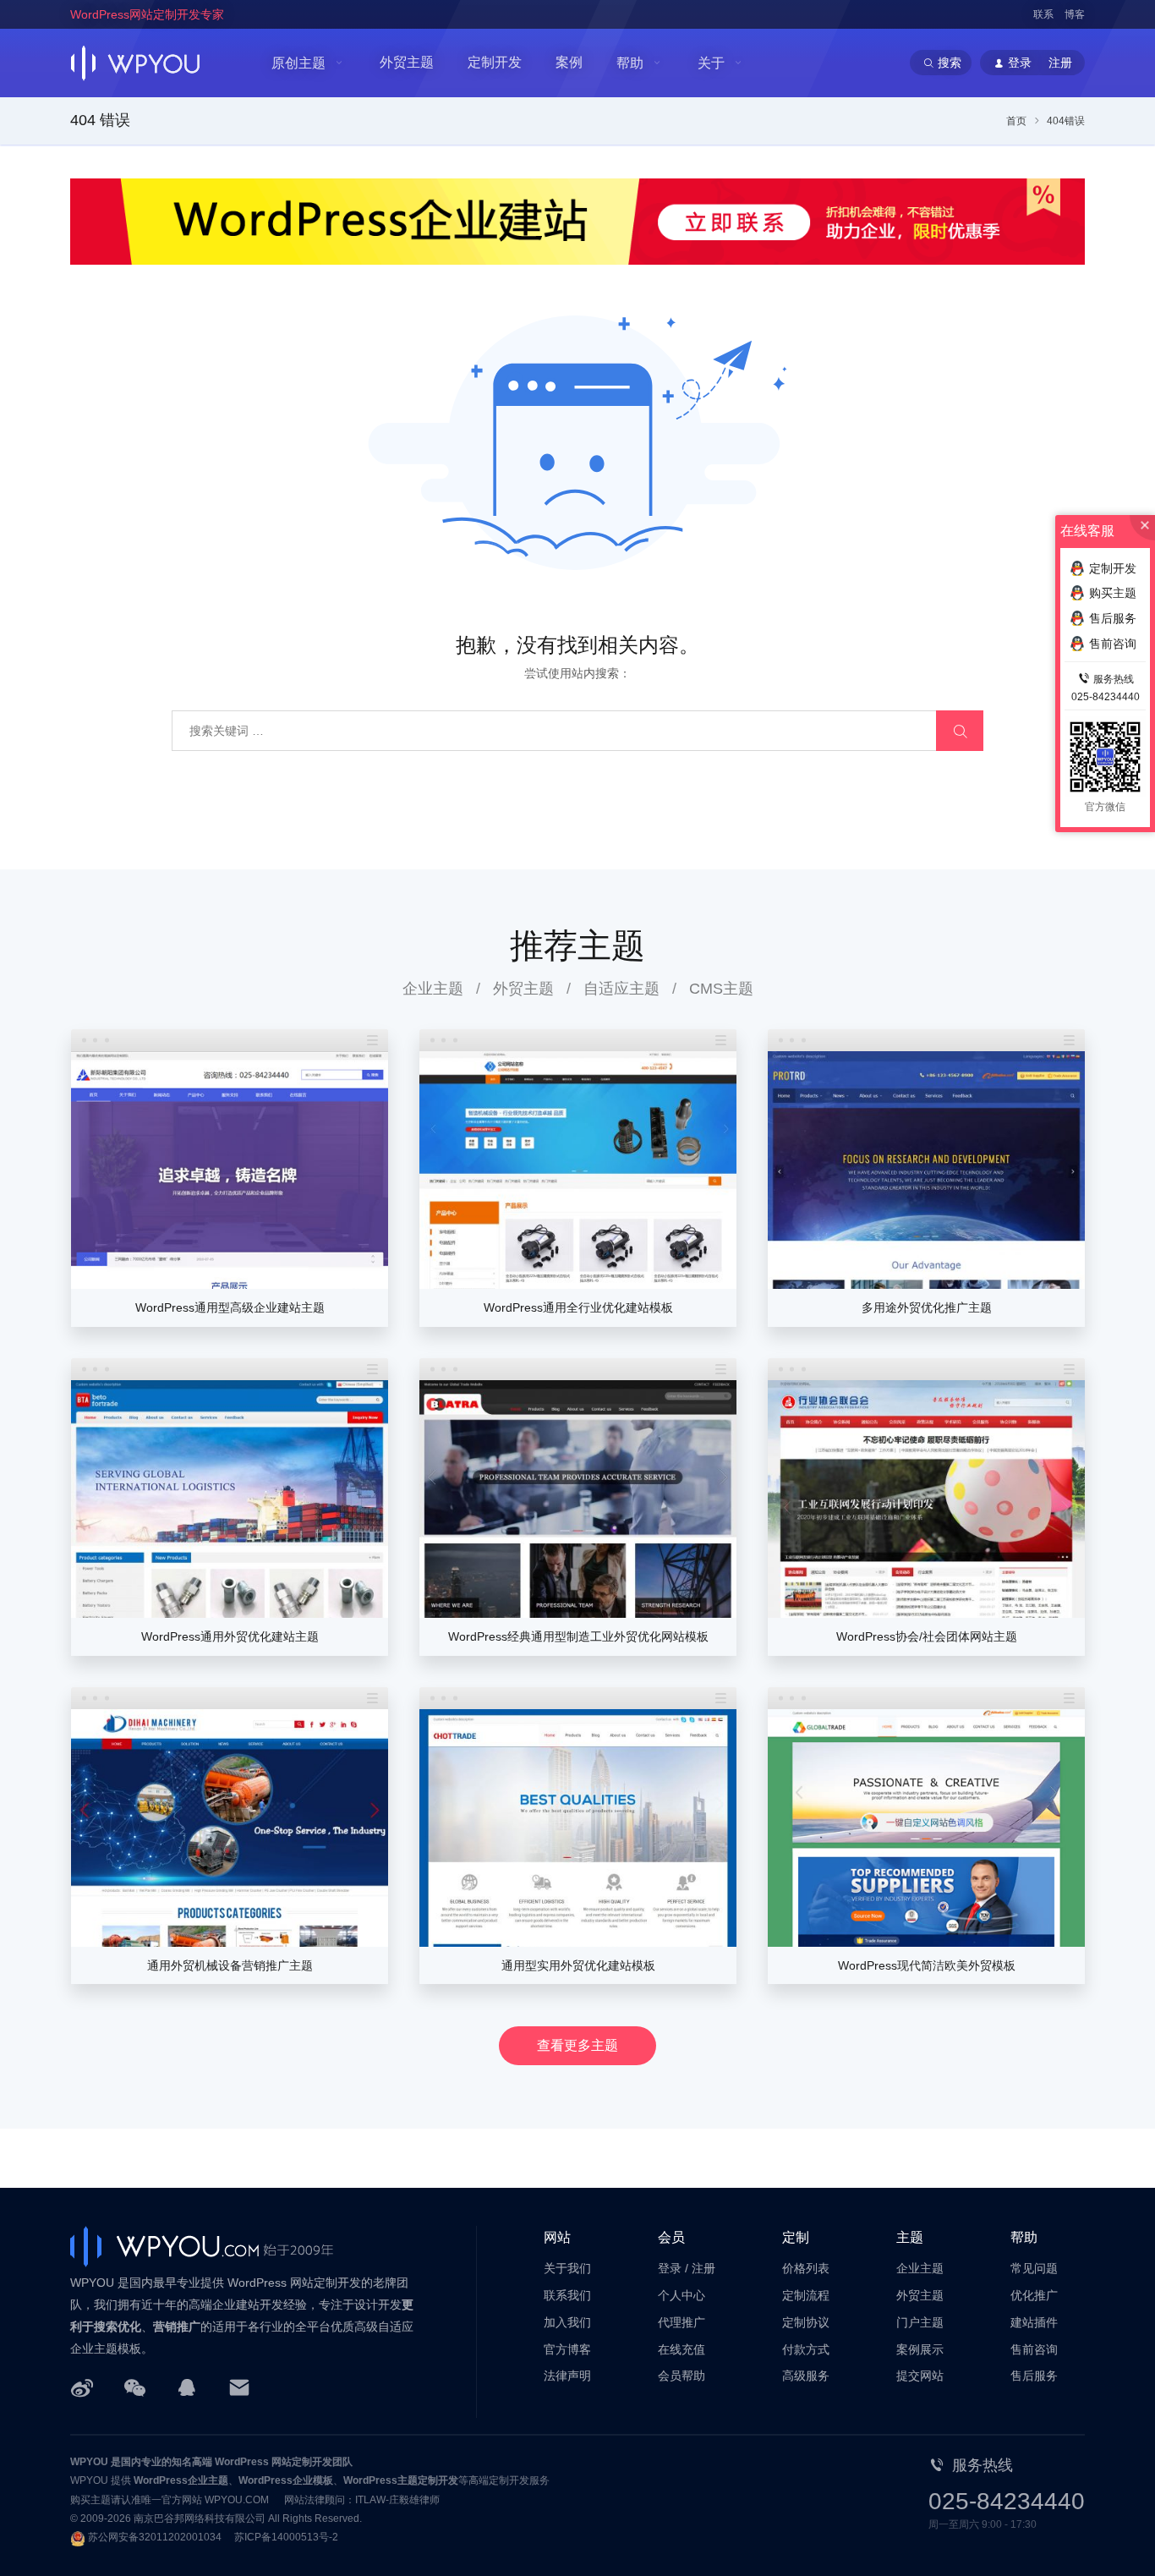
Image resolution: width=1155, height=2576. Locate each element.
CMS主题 (721, 989)
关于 (711, 63)
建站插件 (1034, 2322)
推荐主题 (577, 945)
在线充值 (682, 2349)
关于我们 (567, 2268)
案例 (569, 62)
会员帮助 (682, 2376)
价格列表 (806, 2268)
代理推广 (682, 2322)
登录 (670, 2268)
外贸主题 (407, 62)
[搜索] (960, 731)
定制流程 (806, 2295)
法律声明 (567, 2376)
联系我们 (567, 2295)
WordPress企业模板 (286, 2480)
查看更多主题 (577, 2045)
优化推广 (1034, 2295)
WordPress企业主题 (181, 2480)
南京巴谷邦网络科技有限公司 (200, 2518)
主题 (910, 2237)
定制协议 (806, 2322)
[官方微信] (134, 2387)
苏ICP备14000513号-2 (286, 2537)
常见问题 (1034, 2268)
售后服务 (1034, 2376)
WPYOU (89, 2462)
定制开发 (495, 62)
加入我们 (567, 2322)
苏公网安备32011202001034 (155, 2537)
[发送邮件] (239, 2387)
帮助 (630, 63)
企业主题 (433, 989)
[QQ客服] (187, 2387)
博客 (1075, 14)
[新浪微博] (82, 2387)
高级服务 (806, 2376)
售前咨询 (1034, 2349)
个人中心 (682, 2295)
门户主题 (920, 2322)
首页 (1016, 121)
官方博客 (567, 2349)
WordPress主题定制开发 (401, 2480)
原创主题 (298, 63)
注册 (703, 2268)
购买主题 (1113, 593)
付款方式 (806, 2349)
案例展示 (920, 2349)
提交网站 (920, 2376)
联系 (1043, 14)
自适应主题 (621, 989)
